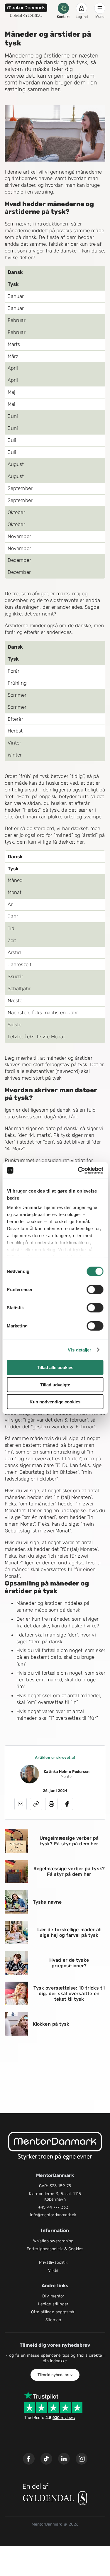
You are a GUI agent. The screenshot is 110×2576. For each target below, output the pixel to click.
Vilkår (53, 2270)
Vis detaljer (79, 1350)
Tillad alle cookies (55, 1367)
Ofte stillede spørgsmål (53, 2312)
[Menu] (100, 8)
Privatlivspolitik (53, 2262)
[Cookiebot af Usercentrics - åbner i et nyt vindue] (78, 1170)
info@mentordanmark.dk (53, 2215)
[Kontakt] (63, 8)
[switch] (95, 1290)
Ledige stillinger (53, 2304)
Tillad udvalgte (55, 1384)
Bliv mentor (53, 2296)
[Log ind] (82, 8)
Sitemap (53, 2320)
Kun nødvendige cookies (55, 1402)
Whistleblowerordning (53, 2241)
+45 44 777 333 (53, 2207)
